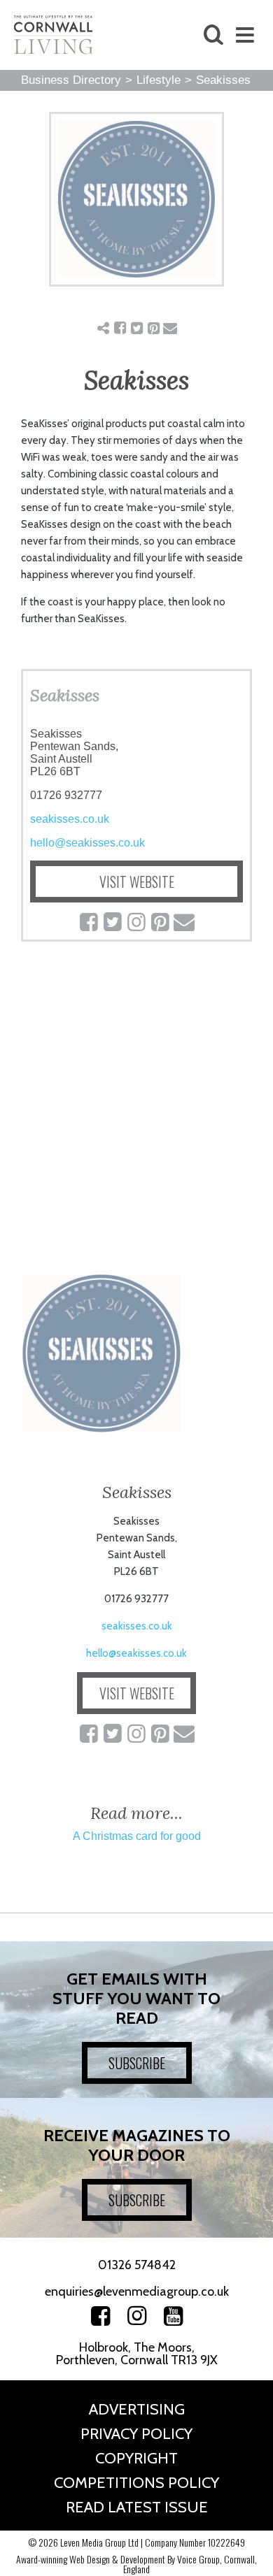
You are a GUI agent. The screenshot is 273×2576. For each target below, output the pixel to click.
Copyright (136, 2458)
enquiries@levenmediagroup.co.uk (137, 2291)
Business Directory (71, 80)
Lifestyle (159, 80)
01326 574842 (137, 2265)
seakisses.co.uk (70, 819)
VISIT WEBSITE (137, 882)
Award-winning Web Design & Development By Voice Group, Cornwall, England (136, 2564)
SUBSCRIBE (137, 2063)
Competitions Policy (136, 2483)
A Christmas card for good (137, 1836)
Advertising (137, 2409)
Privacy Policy (136, 2434)
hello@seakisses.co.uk (87, 843)
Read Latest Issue (137, 2507)
